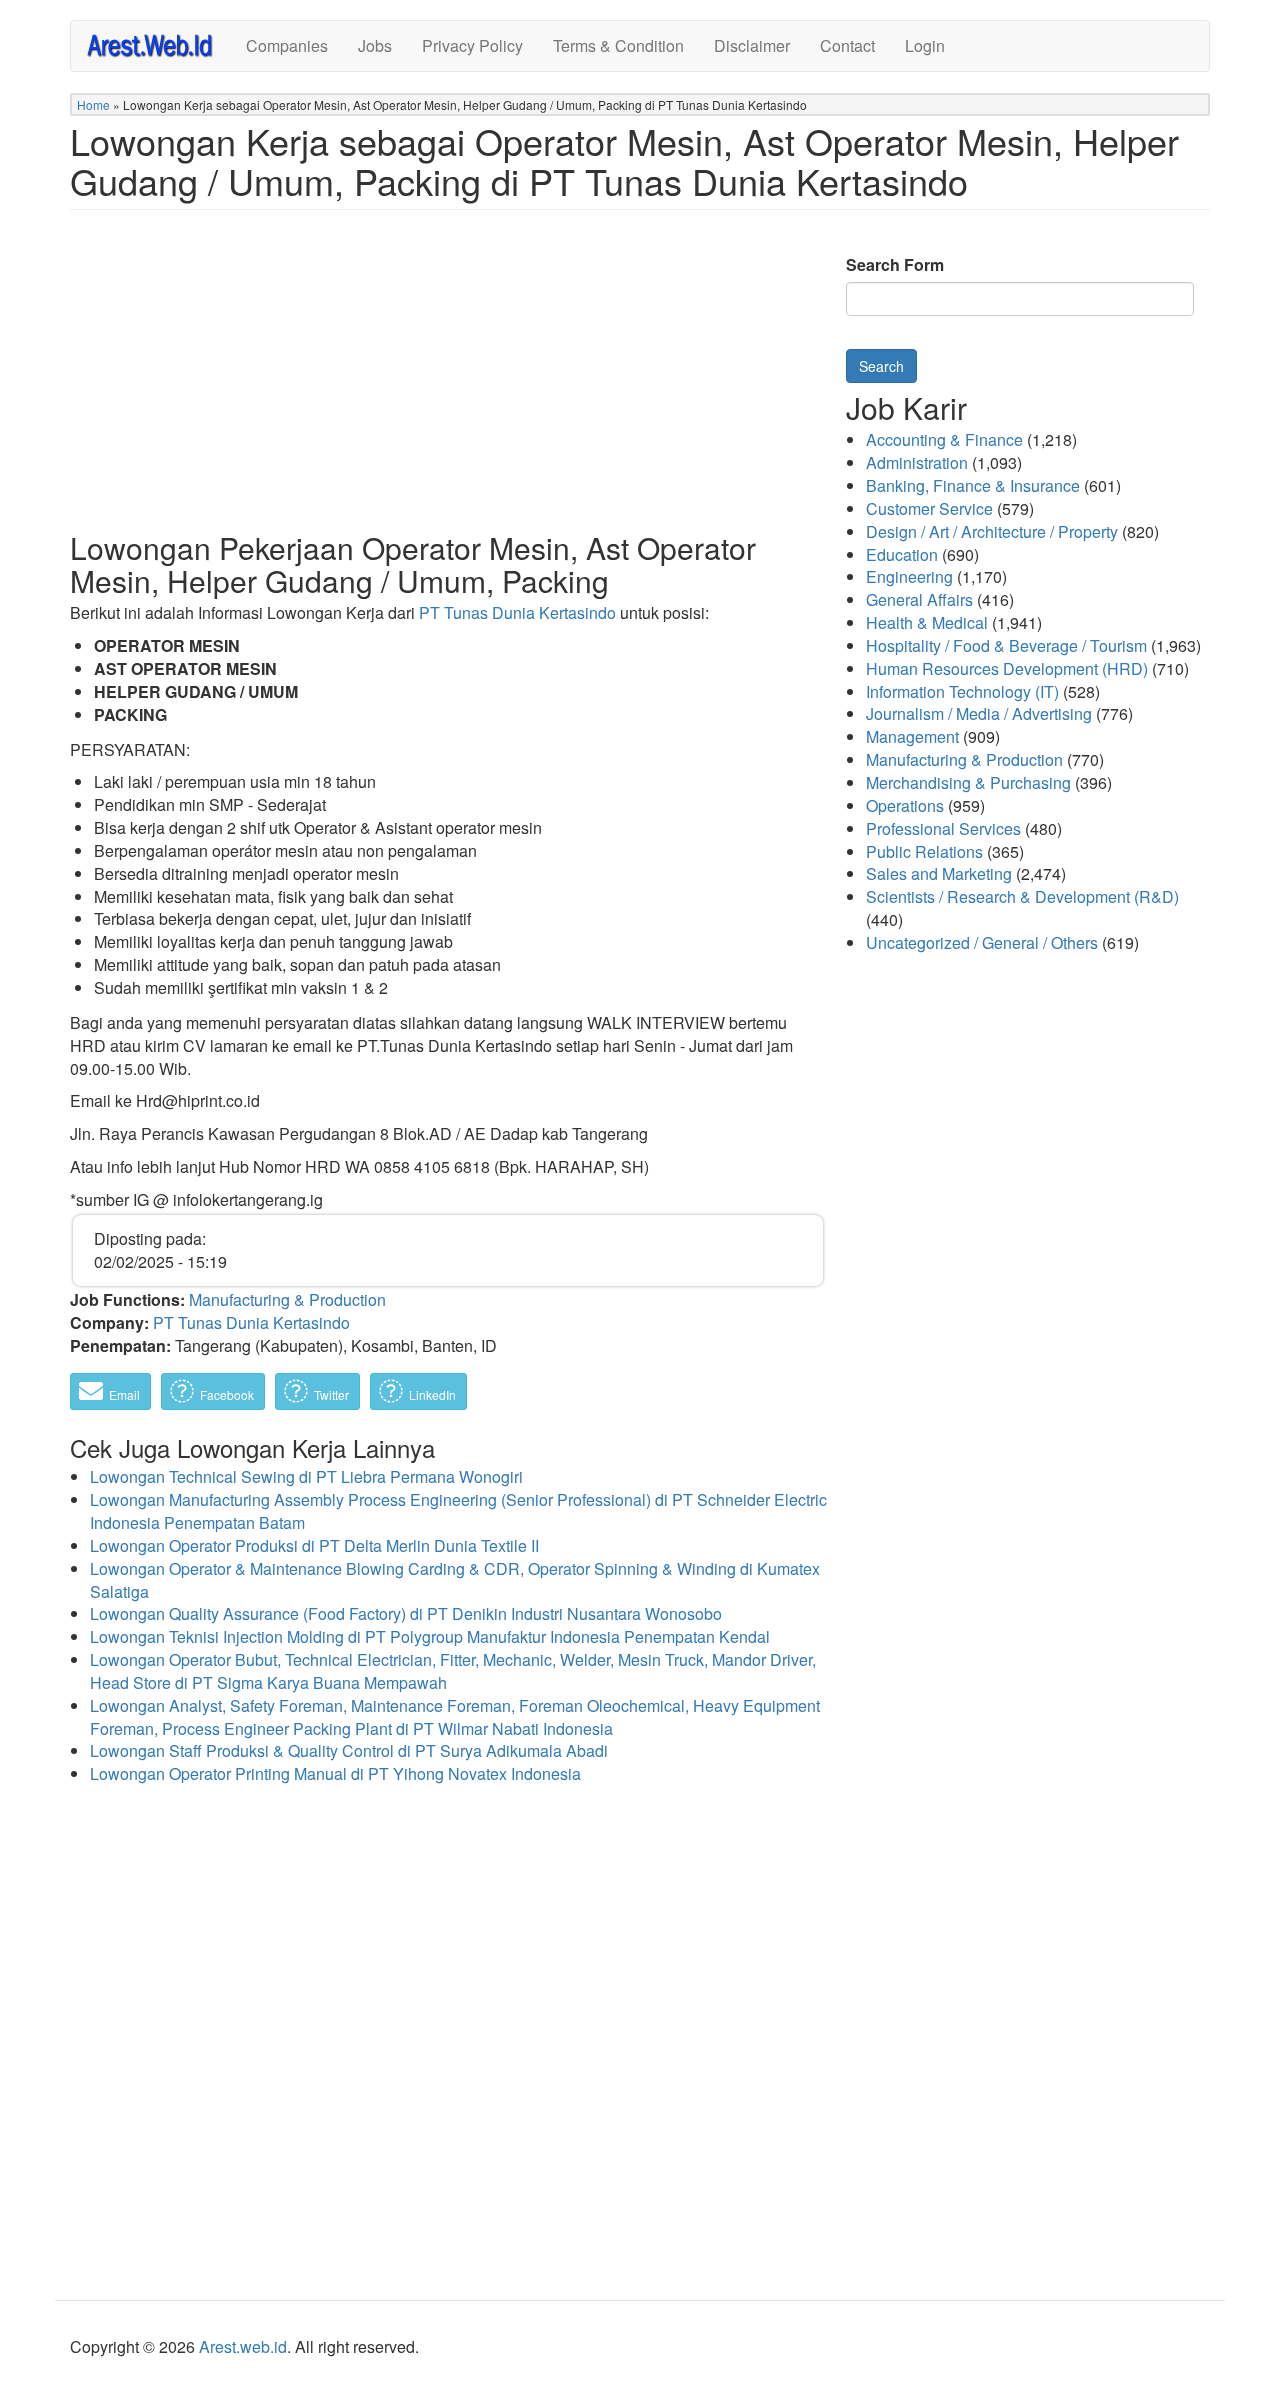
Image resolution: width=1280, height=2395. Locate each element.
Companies (287, 45)
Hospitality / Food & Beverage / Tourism (1006, 645)
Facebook (225, 1394)
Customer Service (929, 508)
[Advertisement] (448, 386)
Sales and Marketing (939, 873)
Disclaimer (752, 45)
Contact (847, 45)
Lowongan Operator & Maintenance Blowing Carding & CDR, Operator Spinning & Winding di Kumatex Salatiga (455, 1580)
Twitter (330, 1394)
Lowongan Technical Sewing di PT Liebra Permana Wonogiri (306, 1476)
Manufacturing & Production (287, 1299)
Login (925, 45)
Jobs (375, 45)
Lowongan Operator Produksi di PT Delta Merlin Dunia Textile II (314, 1545)
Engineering (909, 576)
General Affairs (919, 599)
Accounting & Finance (944, 439)
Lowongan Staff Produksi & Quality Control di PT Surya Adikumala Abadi (349, 1750)
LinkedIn (431, 1394)
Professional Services (943, 828)
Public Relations (924, 851)
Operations (905, 805)
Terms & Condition (618, 45)
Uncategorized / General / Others (982, 942)
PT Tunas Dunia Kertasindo (517, 612)
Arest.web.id (243, 2346)
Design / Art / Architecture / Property (992, 531)
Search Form (895, 265)
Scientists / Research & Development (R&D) (1022, 896)
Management (912, 736)
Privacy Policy (472, 45)
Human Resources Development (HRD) (1007, 668)
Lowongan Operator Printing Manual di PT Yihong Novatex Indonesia (335, 1773)
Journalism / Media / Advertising (979, 713)
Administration (917, 462)
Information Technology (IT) (962, 691)
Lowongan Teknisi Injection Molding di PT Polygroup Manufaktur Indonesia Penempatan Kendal (430, 1636)
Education (902, 554)
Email (123, 1394)
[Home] (158, 44)
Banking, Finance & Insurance (973, 485)
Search (881, 366)
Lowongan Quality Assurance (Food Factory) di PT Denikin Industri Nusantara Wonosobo (406, 1613)
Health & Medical (927, 622)
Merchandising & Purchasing (968, 782)
